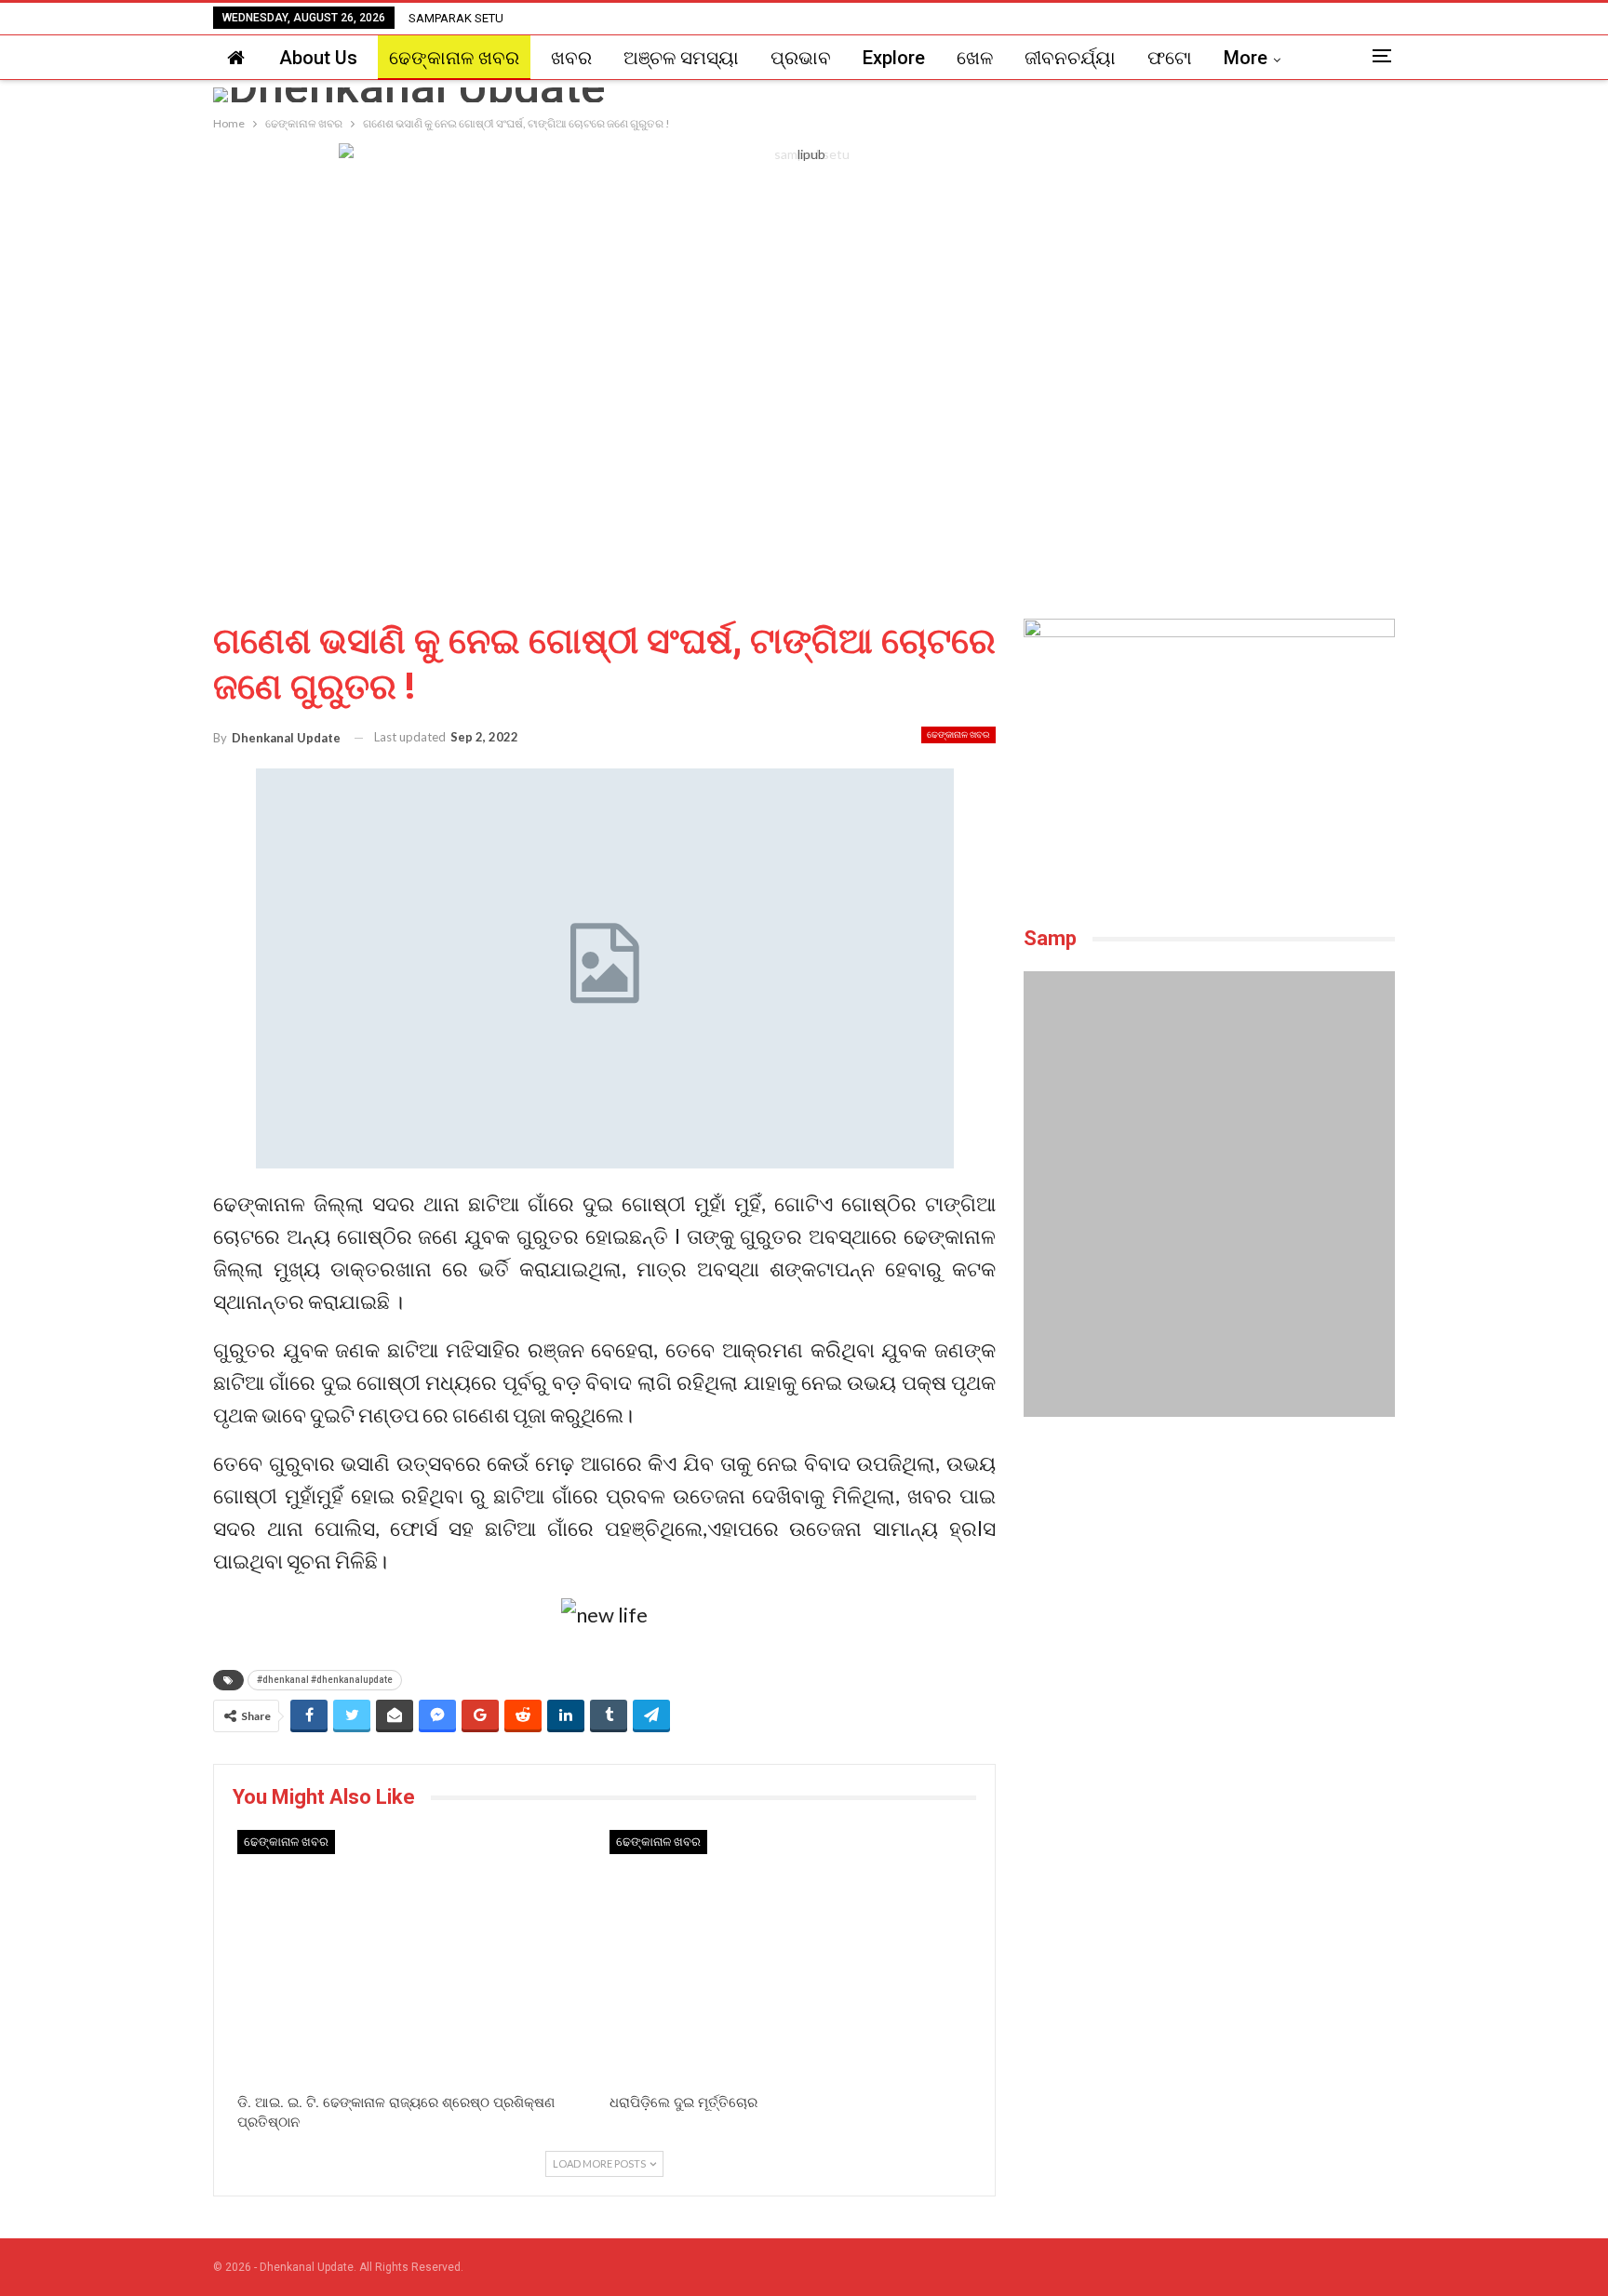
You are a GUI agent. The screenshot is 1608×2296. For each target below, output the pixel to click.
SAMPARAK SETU (456, 18)
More (1246, 58)
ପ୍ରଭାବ (801, 58)
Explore (894, 58)
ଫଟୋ (1170, 58)
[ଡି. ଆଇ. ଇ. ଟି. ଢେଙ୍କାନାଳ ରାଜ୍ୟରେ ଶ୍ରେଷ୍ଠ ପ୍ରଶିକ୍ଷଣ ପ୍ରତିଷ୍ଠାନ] (419, 1957)
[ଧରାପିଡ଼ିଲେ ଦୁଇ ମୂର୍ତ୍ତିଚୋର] (791, 1957)
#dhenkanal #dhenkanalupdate (325, 1680)
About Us (318, 58)
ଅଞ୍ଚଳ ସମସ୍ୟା (681, 58)
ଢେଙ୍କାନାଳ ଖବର (454, 58)
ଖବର (571, 58)
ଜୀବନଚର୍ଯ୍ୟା (1070, 58)
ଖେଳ (975, 58)
